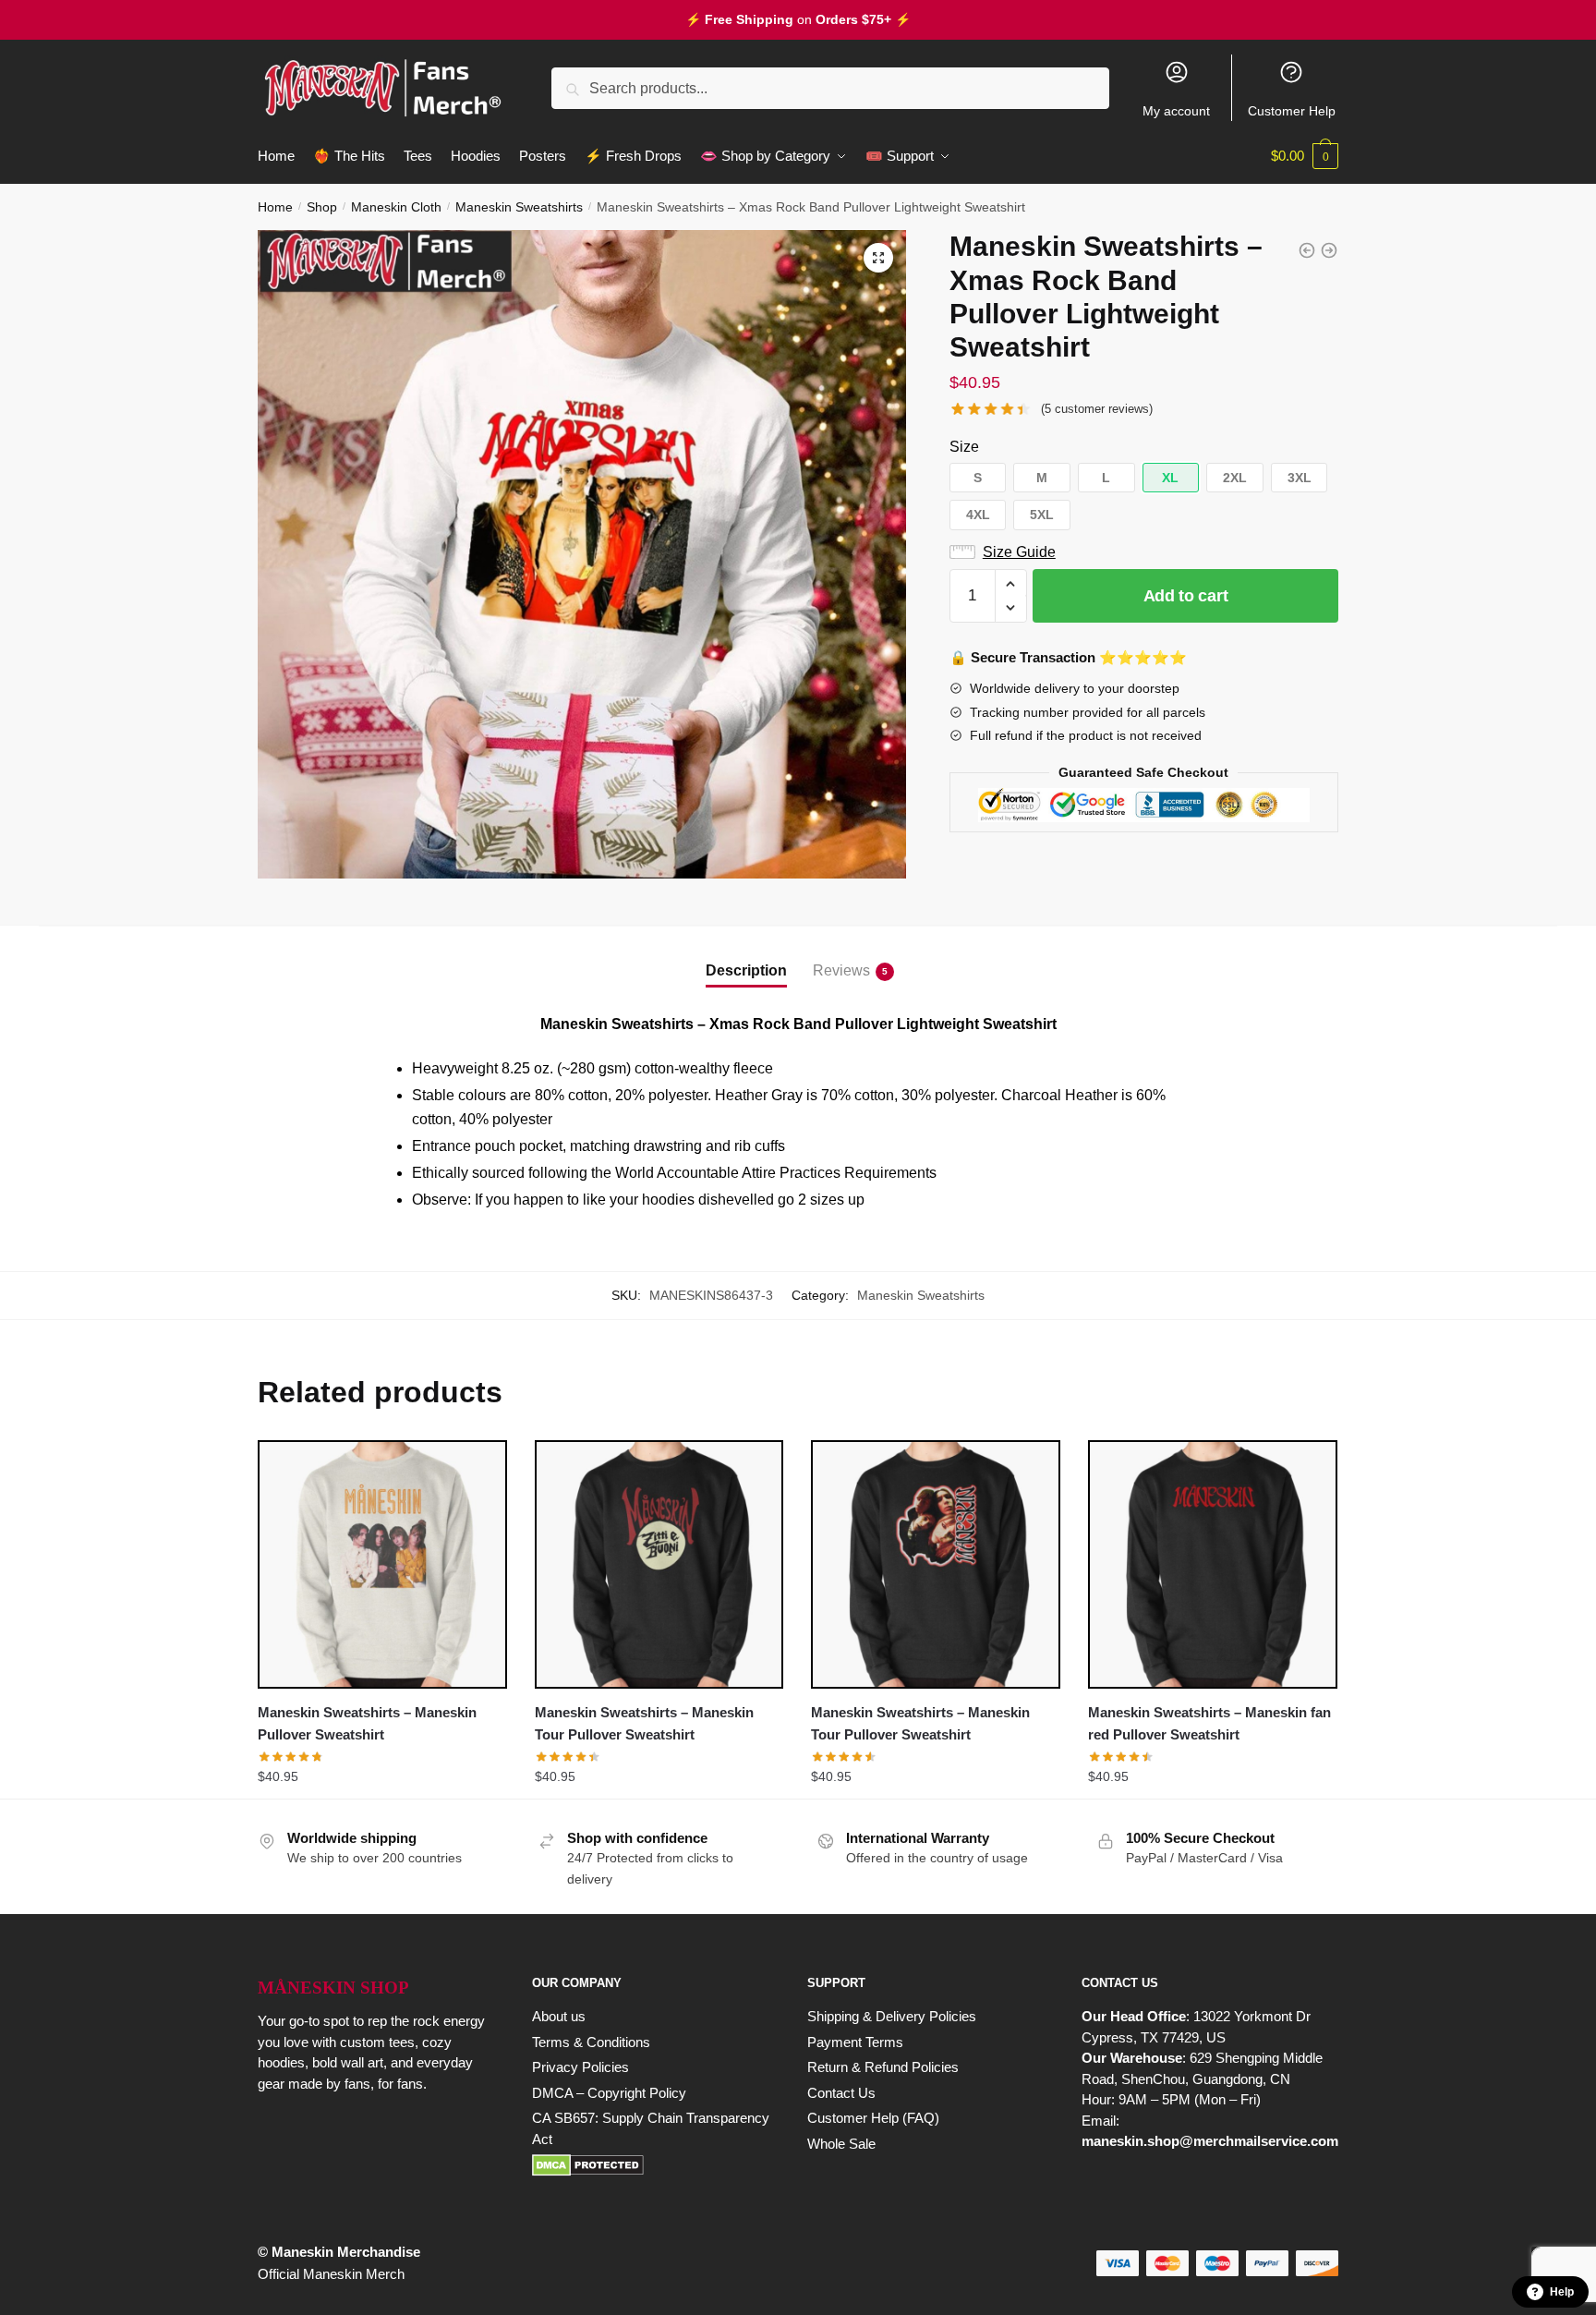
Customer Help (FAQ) (873, 2118)
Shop (322, 207)
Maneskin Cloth (396, 207)
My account (1176, 111)
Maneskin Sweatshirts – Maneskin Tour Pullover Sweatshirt (644, 1723)
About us (559, 2016)
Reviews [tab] (841, 970)
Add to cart (1186, 596)
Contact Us (841, 2093)
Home (275, 207)
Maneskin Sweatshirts (519, 207)
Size (964, 447)
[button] (878, 258)
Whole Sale (841, 2144)
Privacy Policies (580, 2067)
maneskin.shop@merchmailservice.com (1210, 2141)
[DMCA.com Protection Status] (651, 2165)
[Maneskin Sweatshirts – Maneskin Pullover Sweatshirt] (382, 1565)
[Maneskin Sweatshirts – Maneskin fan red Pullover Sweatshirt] (1213, 1565)
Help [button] (1562, 2292)
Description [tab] (746, 970)
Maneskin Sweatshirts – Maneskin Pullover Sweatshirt (367, 1723)
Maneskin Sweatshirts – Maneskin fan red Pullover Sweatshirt (1209, 1723)
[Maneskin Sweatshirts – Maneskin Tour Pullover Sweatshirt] (659, 1565)
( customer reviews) (1097, 409)
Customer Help (1292, 111)
